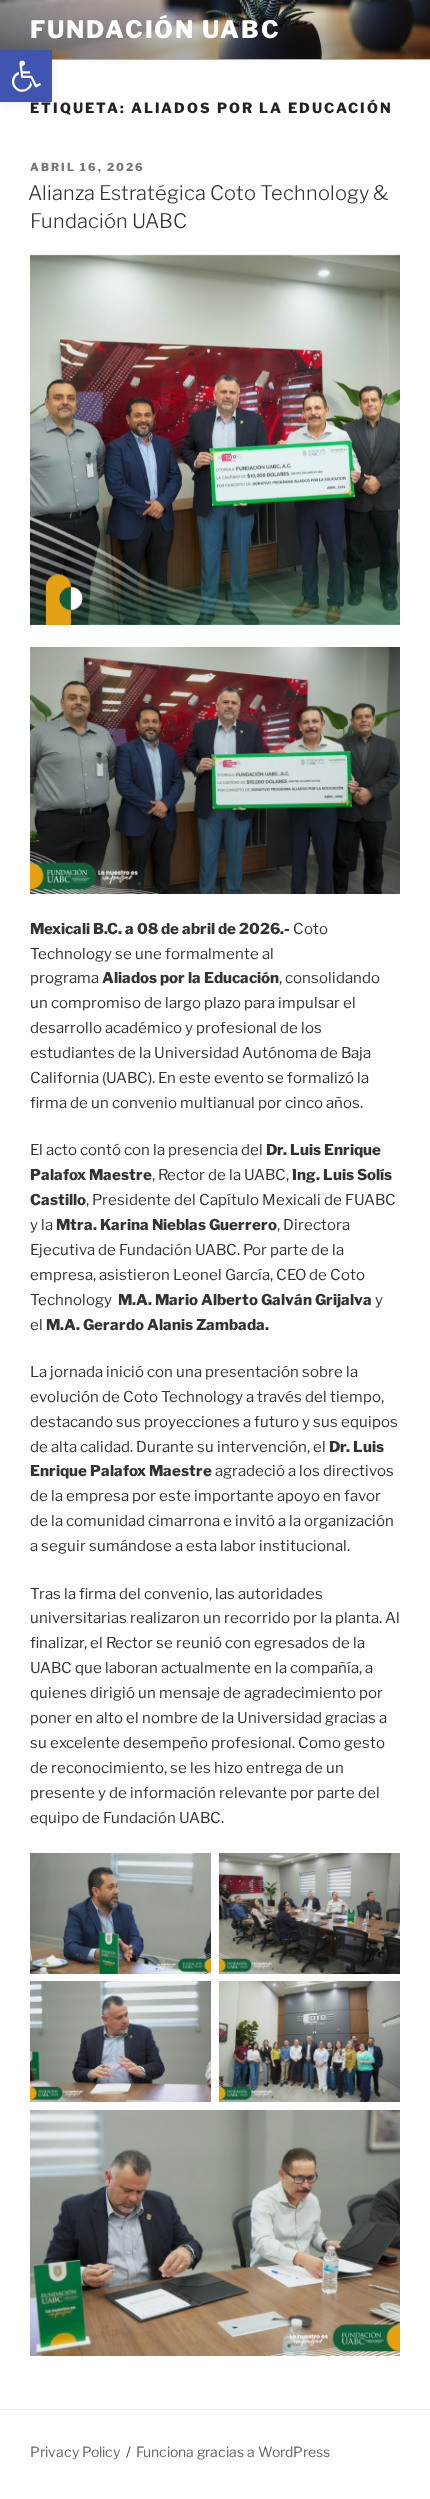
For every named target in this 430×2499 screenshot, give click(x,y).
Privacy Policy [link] (75, 2451)
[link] (26, 76)
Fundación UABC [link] (155, 29)
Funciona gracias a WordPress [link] (233, 2451)
